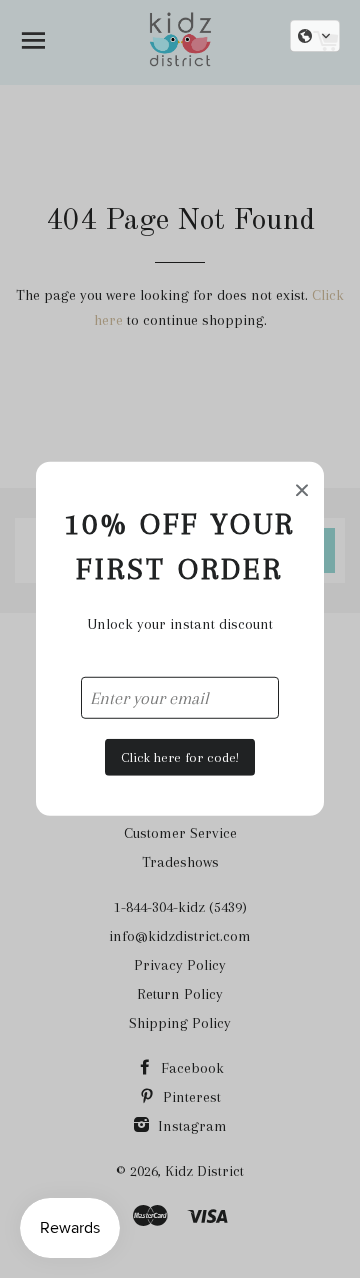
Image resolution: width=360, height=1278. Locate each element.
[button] (315, 36)
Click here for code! (180, 756)
